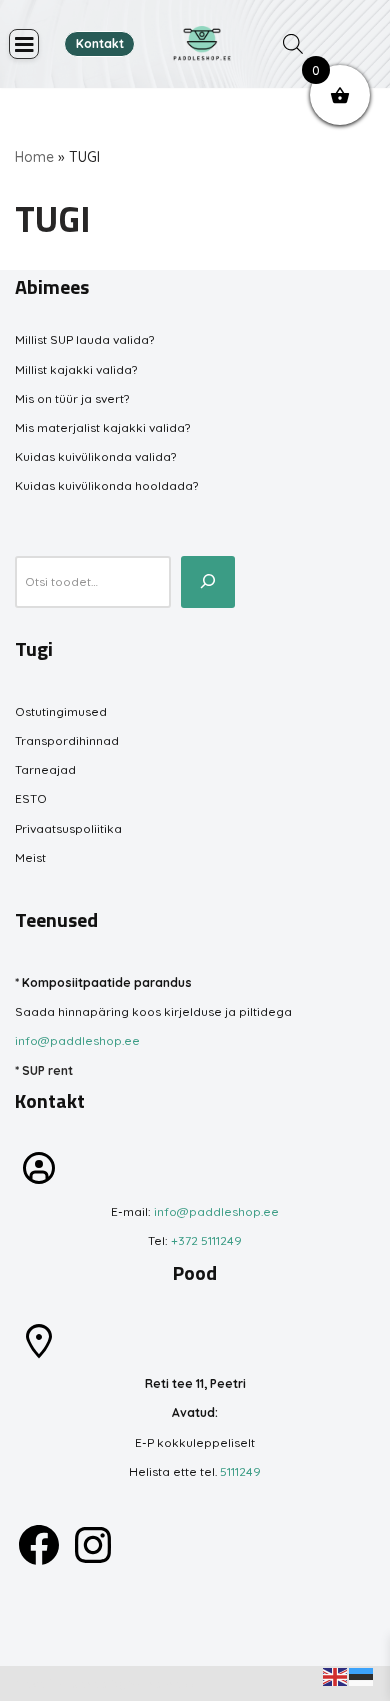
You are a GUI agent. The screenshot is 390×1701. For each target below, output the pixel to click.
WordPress (161, 1683)
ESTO (31, 798)
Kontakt (100, 43)
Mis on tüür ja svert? (72, 398)
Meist (30, 857)
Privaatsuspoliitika (68, 828)
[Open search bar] (293, 44)
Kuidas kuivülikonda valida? (95, 456)
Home (34, 157)
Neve (30, 1683)
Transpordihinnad (67, 740)
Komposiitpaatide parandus (107, 982)
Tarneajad (45, 769)
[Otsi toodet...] (208, 582)
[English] (336, 1675)
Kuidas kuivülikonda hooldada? (106, 485)
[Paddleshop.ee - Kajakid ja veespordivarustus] (202, 44)
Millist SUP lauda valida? (84, 339)
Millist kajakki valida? (76, 369)
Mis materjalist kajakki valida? (102, 427)
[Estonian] (362, 1675)
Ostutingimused (61, 711)
